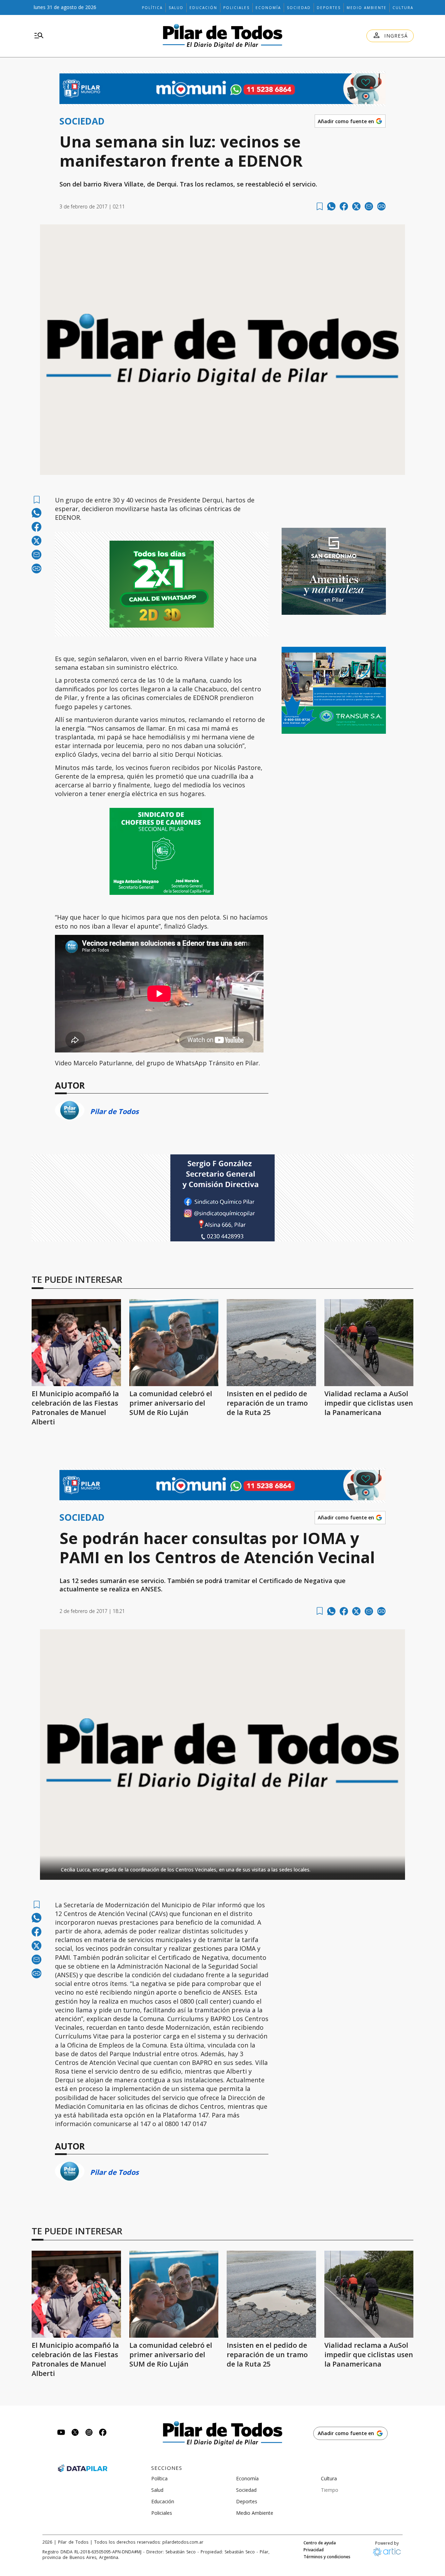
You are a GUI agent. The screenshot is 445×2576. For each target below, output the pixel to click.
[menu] (39, 36)
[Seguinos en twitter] (75, 2433)
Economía (268, 8)
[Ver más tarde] (320, 206)
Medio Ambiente (367, 8)
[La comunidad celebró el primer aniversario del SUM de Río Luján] (174, 1343)
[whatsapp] (331, 206)
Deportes (329, 8)
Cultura (403, 8)
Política (152, 8)
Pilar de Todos (114, 1111)
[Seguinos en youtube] (61, 2433)
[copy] (381, 206)
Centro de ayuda (320, 2543)
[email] (369, 206)
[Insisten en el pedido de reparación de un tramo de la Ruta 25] (271, 1343)
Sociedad (299, 8)
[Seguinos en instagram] (89, 2433)
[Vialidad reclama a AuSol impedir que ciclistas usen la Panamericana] (369, 1343)
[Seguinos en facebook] (103, 2433)
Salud (176, 8)
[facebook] (344, 206)
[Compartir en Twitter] (356, 206)
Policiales (236, 8)
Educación (203, 8)
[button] (222, 1868)
